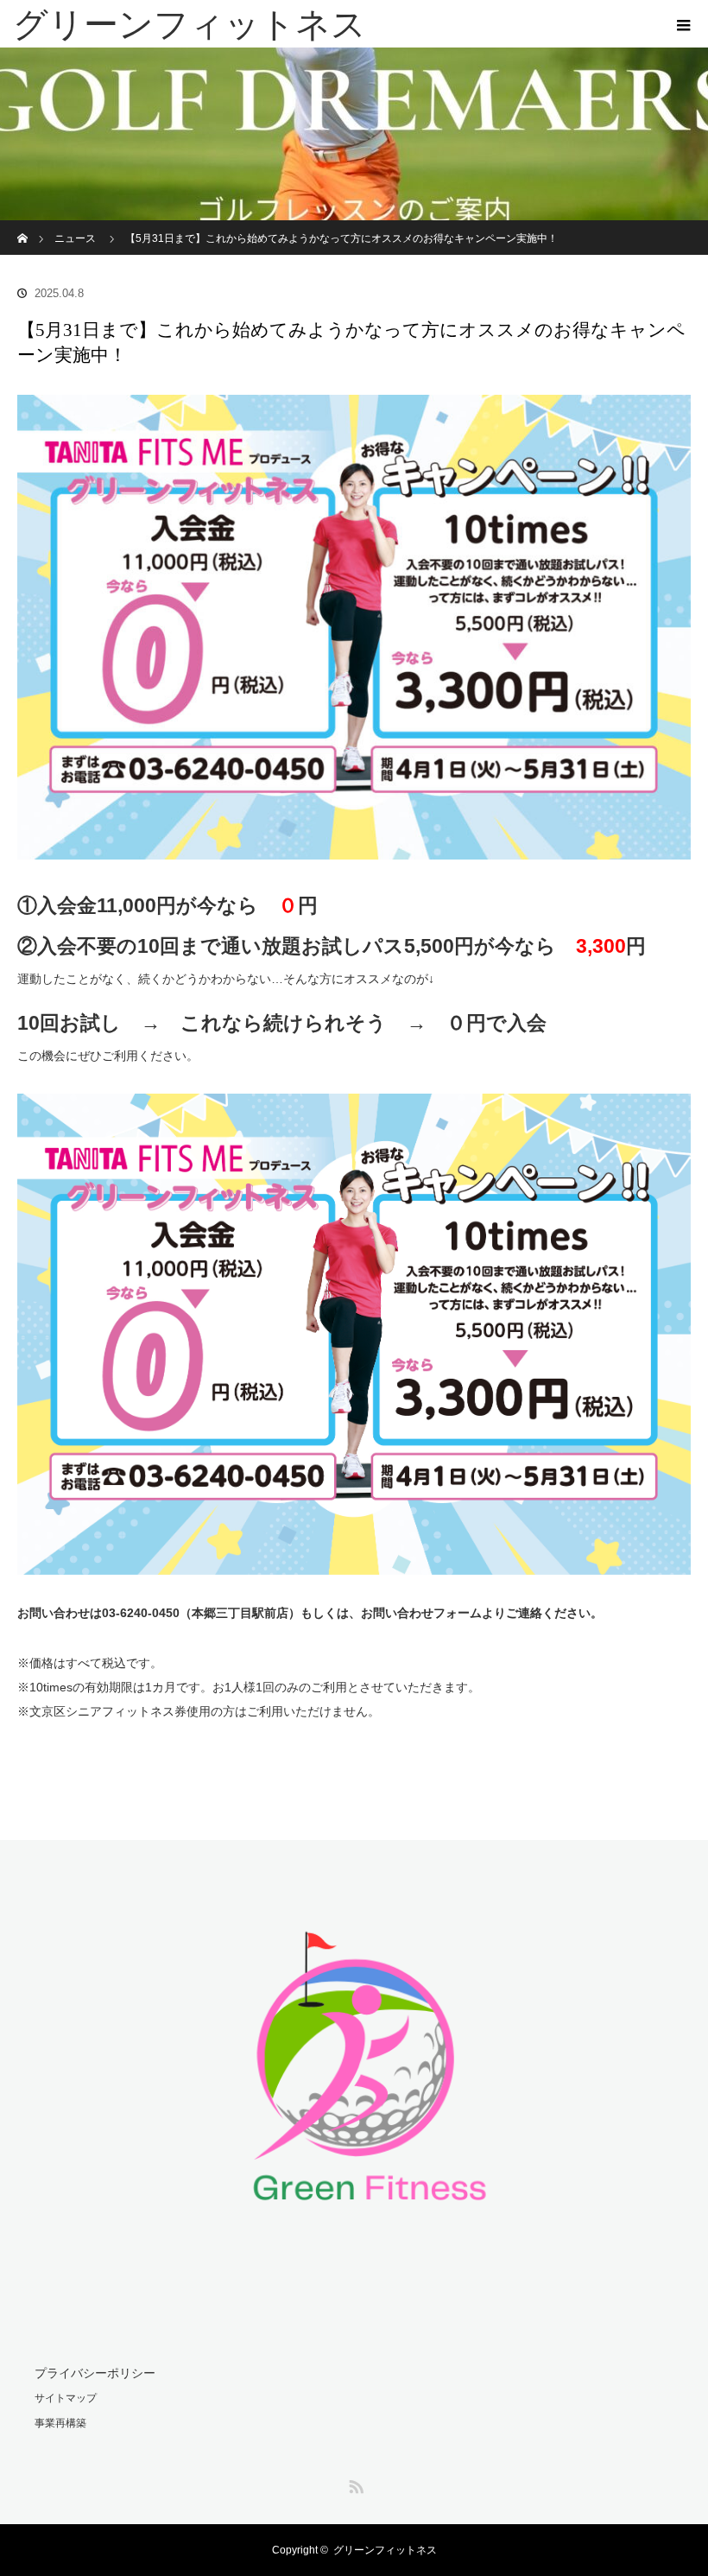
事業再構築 (60, 2423)
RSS (354, 2484)
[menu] (684, 24)
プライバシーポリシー (95, 2373)
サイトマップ (66, 2398)
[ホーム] (23, 227)
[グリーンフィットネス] (328, 24)
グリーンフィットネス (385, 2550)
